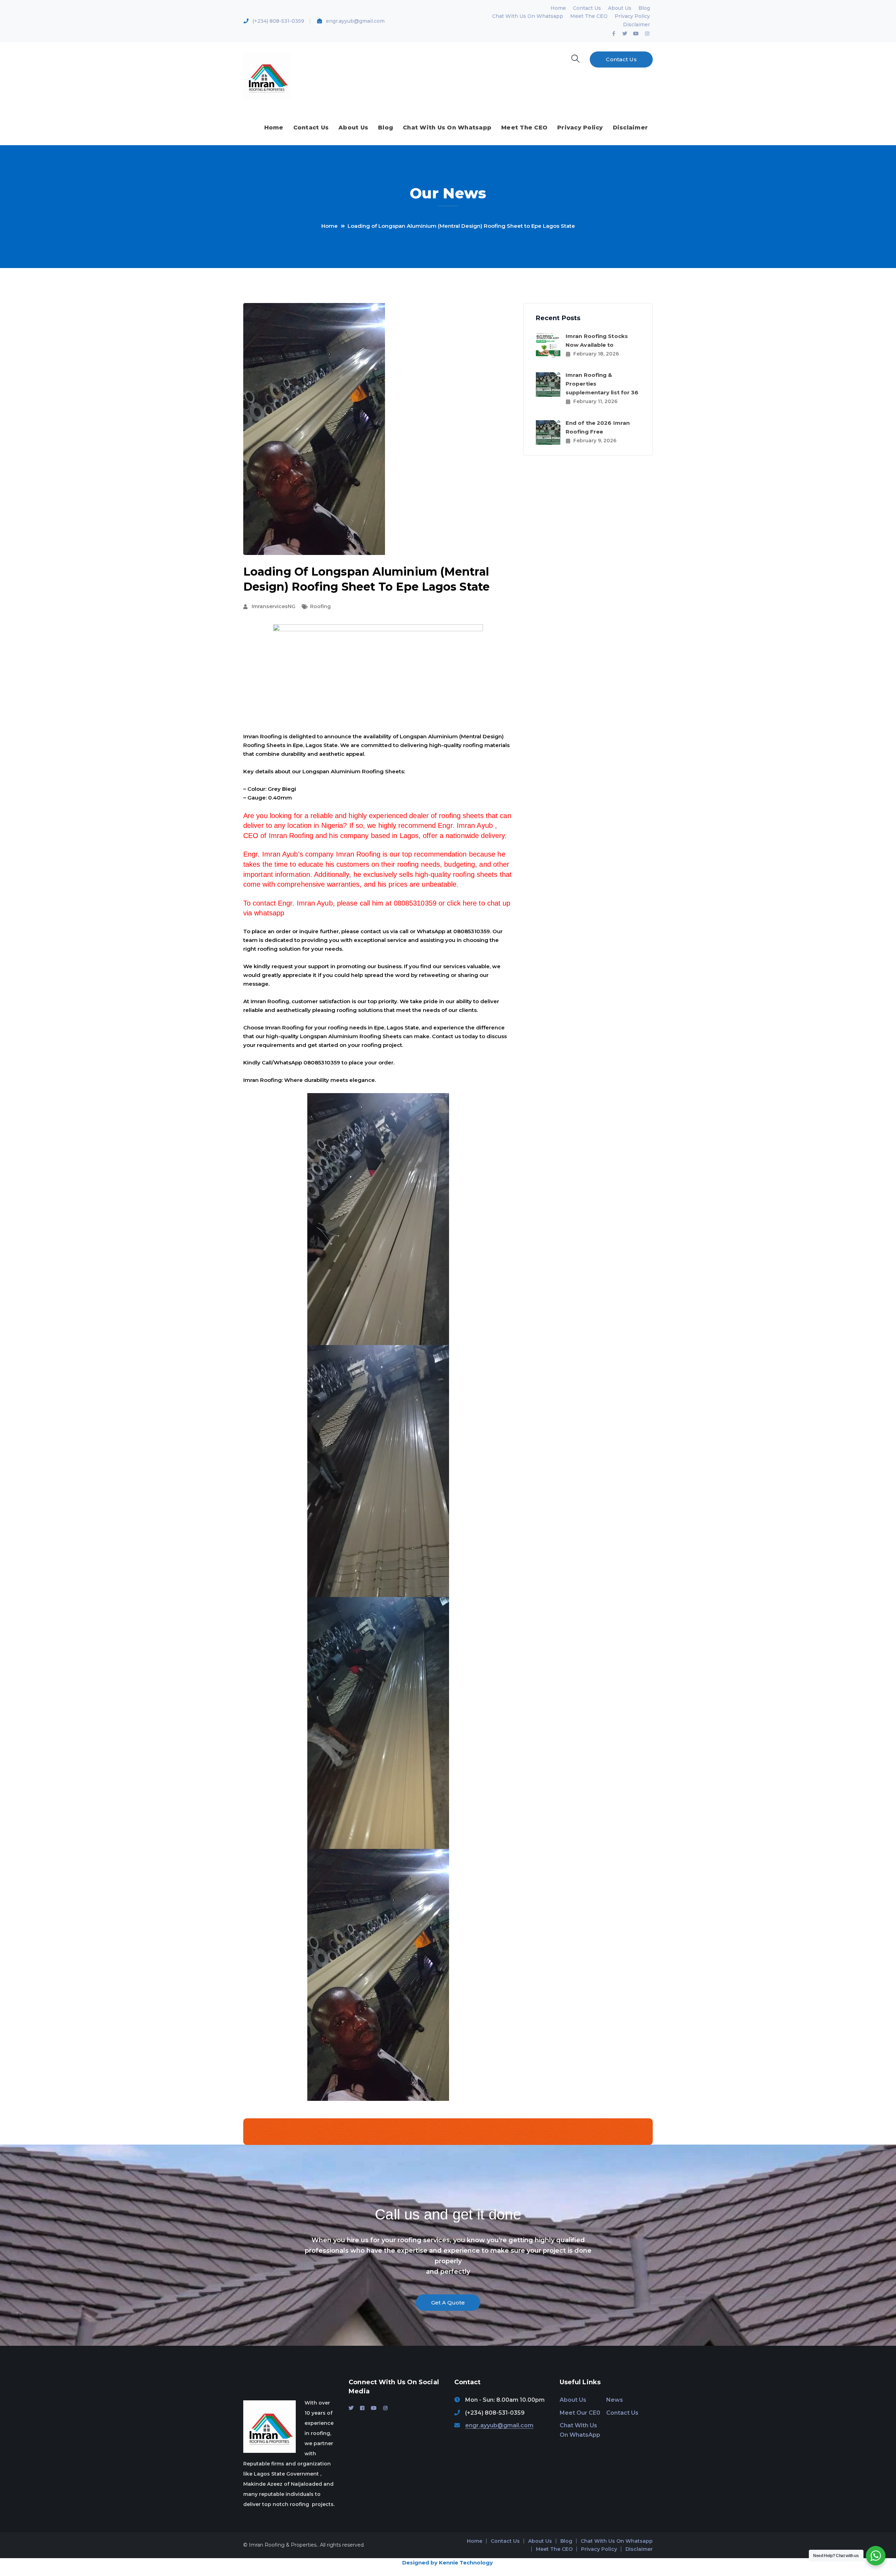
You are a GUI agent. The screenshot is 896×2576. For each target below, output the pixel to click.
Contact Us (587, 8)
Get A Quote (448, 2303)
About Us (620, 8)
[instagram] (385, 2408)
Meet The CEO (589, 16)
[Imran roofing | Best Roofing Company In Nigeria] (267, 76)
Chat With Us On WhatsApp (580, 2430)
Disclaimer (636, 24)
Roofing (320, 606)
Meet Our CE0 (580, 2413)
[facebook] (362, 2408)
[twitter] (351, 2408)
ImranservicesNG (274, 606)
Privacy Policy (632, 16)
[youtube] (374, 2408)
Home (558, 8)
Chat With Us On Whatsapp (528, 16)
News (615, 2400)
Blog (644, 8)
